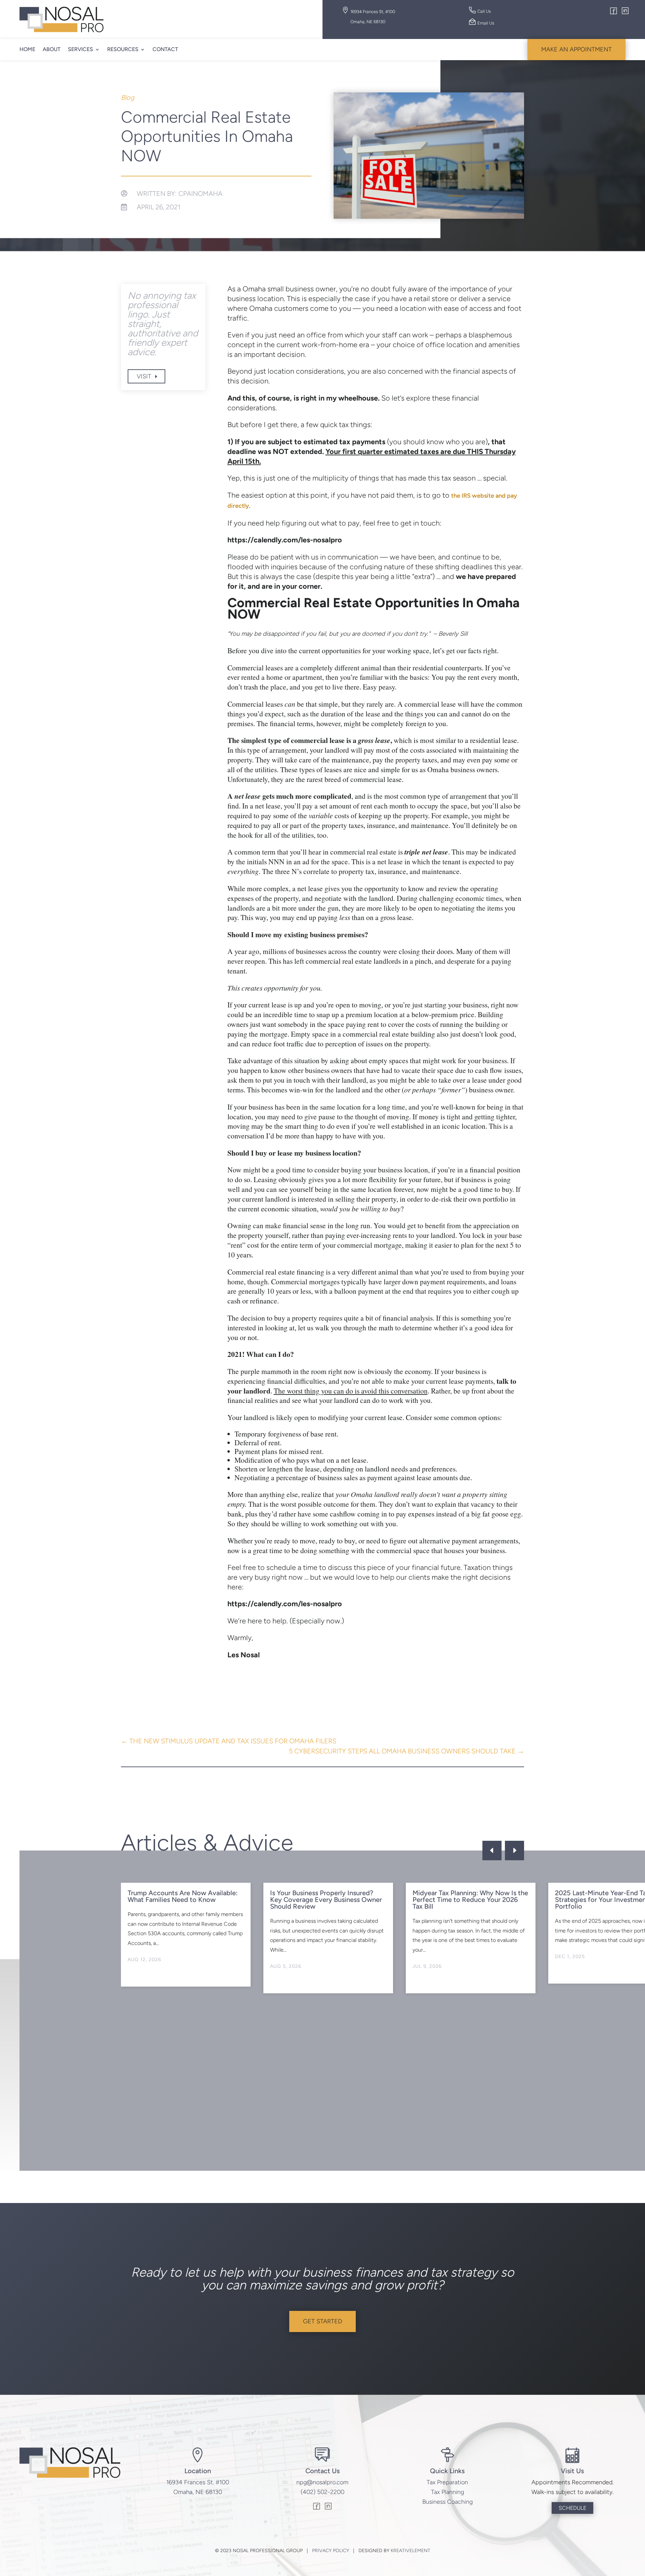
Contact (165, 49)
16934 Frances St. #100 (198, 2482)
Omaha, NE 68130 (198, 2492)
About (52, 49)
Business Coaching (447, 2502)
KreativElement (411, 2551)
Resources (123, 49)
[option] (186, 1935)
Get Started (322, 2321)
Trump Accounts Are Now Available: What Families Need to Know (183, 1896)
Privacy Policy (331, 2551)
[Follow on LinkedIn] (625, 12)
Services (80, 49)
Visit (144, 376)
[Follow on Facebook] (614, 12)
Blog (128, 97)
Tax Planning (447, 2492)
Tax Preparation (447, 2482)
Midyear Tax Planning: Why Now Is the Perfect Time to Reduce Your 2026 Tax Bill (470, 1900)
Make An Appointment (576, 49)
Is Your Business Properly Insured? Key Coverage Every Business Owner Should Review (326, 1900)
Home (27, 49)
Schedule (572, 2508)
